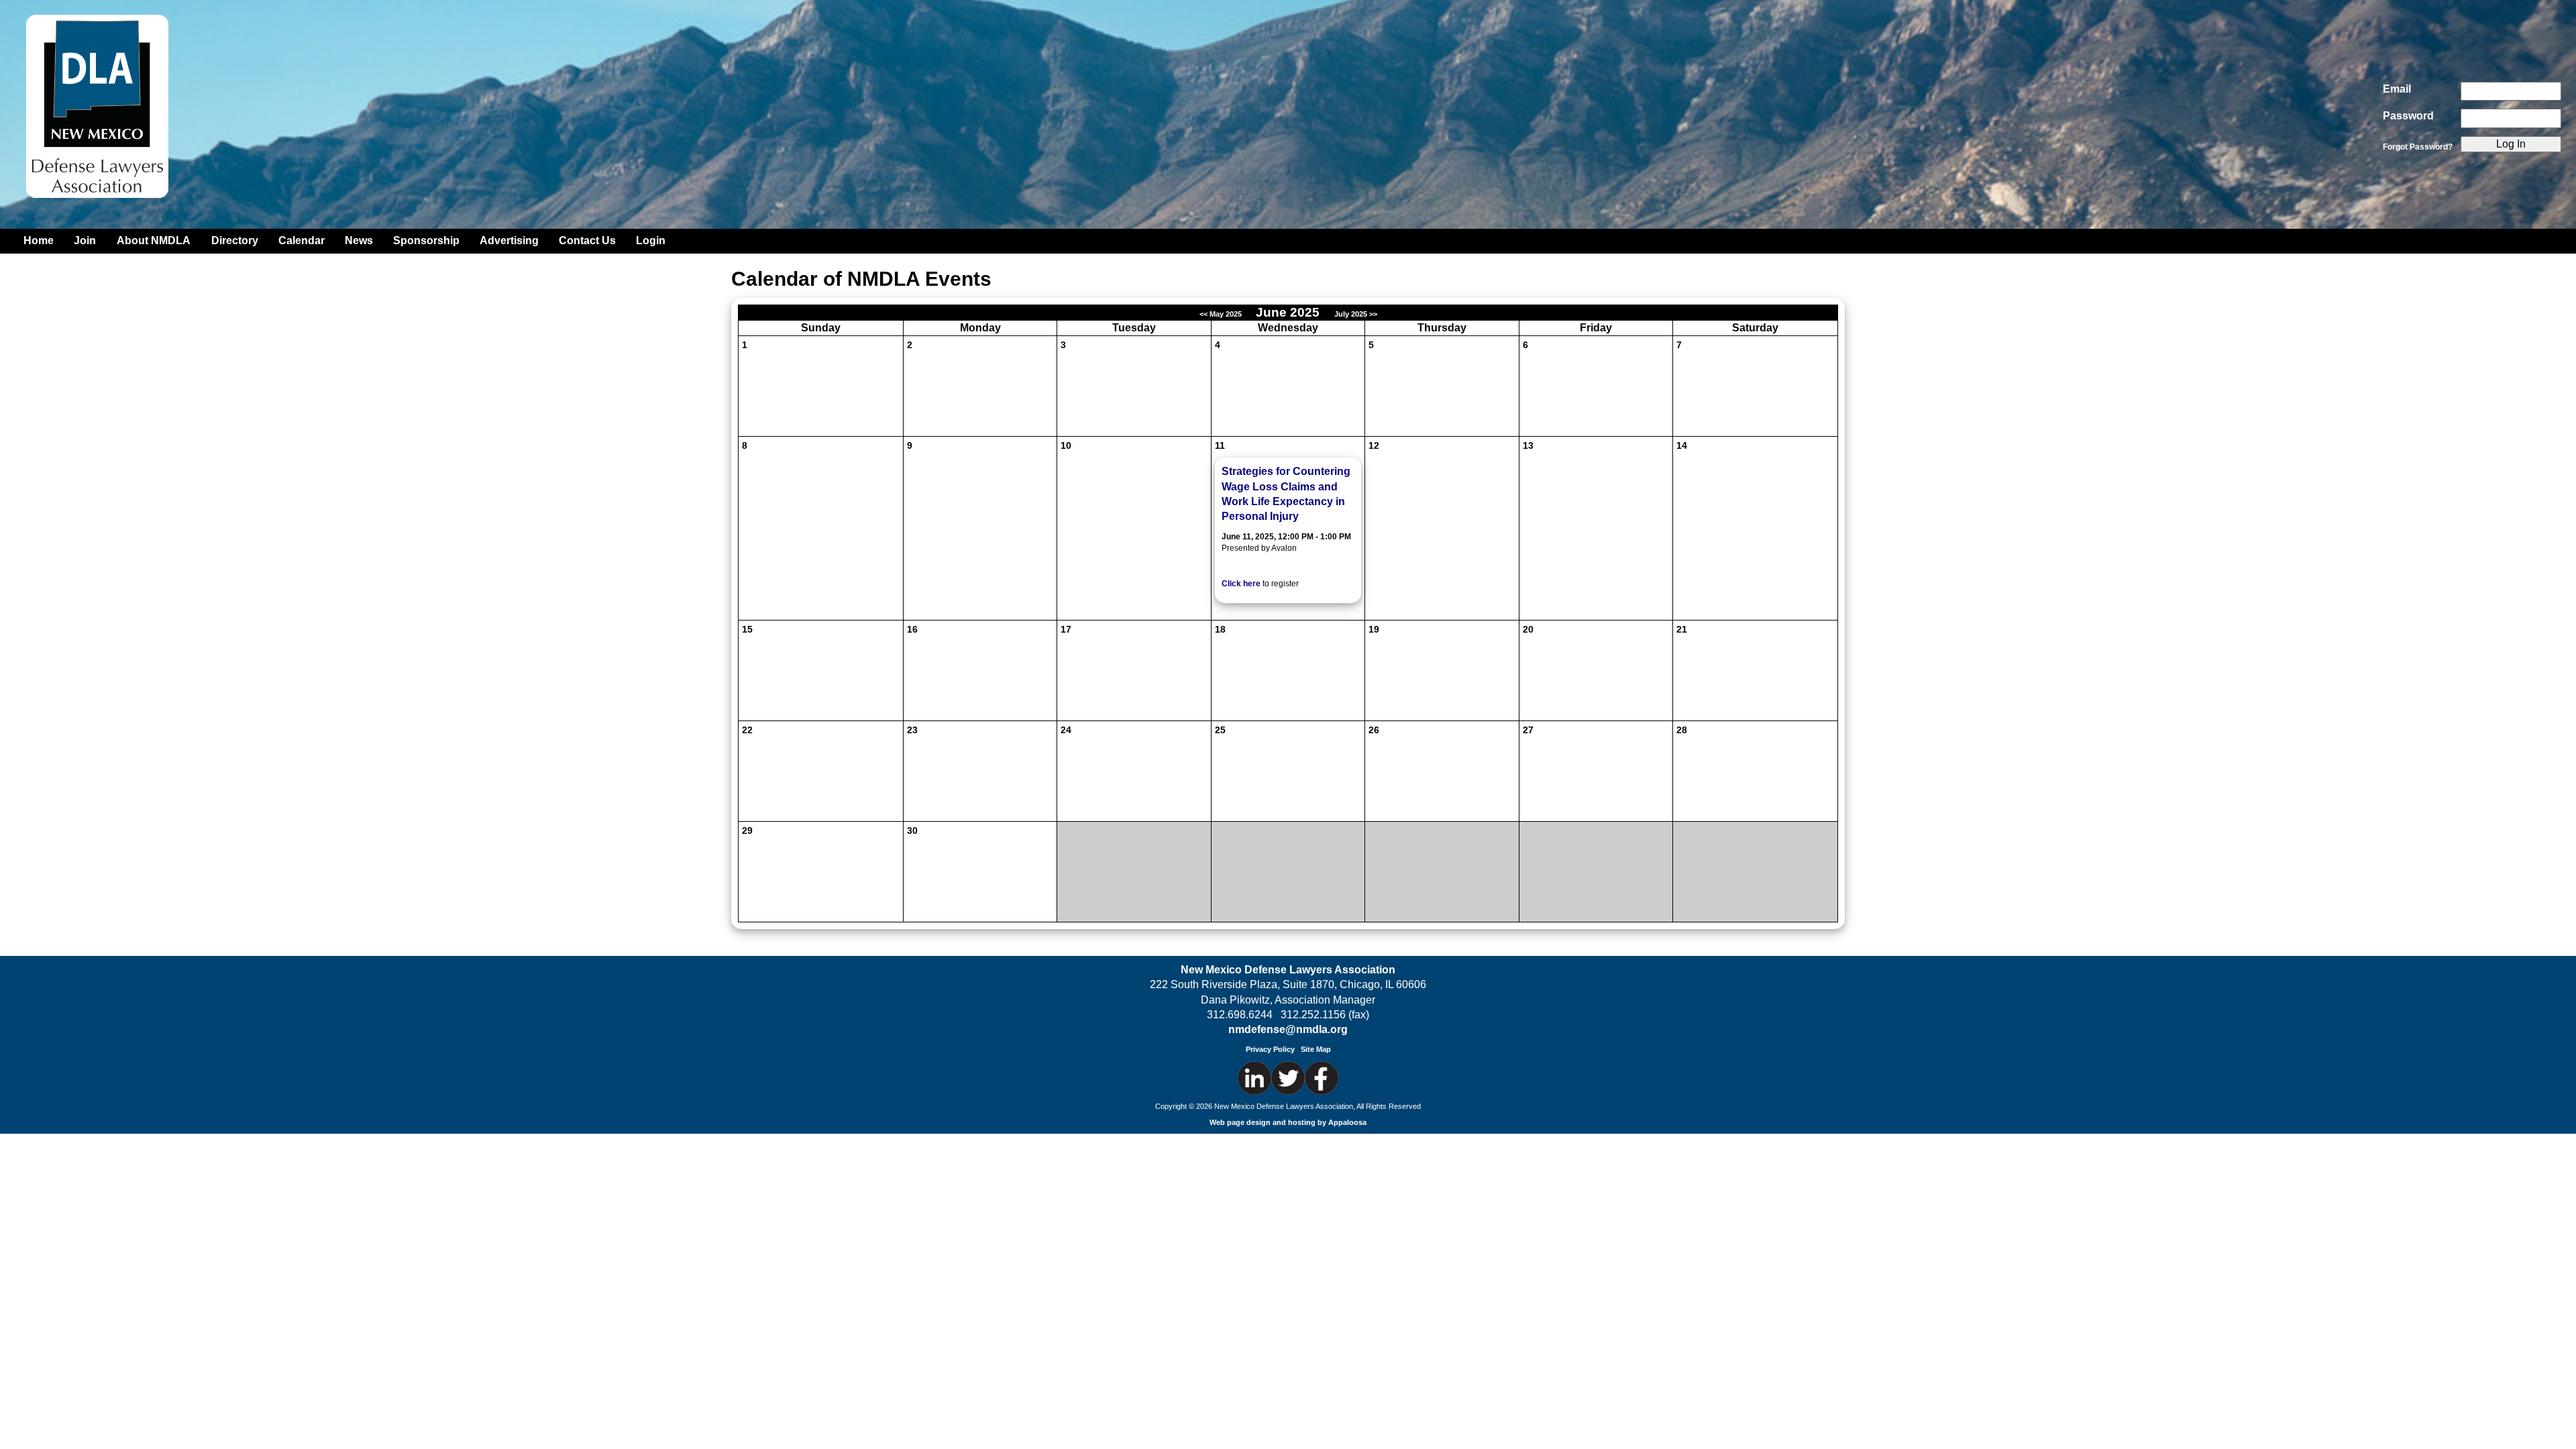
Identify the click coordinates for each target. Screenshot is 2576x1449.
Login (651, 240)
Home (39, 240)
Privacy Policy (1270, 1049)
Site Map (1316, 1049)
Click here (1241, 584)
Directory (235, 240)
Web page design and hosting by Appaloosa (1288, 1122)
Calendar (302, 240)
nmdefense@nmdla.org (1288, 1029)
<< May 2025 (1222, 314)
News (359, 240)
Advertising (509, 240)
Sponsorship (426, 240)
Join (85, 240)
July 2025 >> (1356, 314)
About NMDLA (154, 240)
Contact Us (587, 240)
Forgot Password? (2418, 147)
